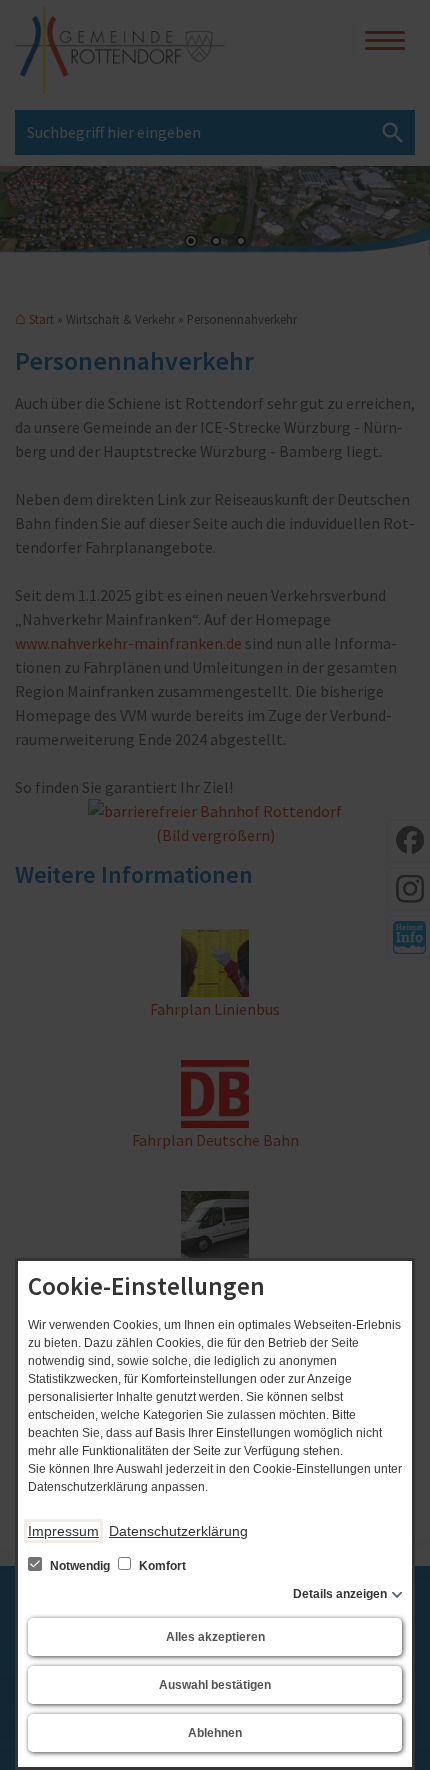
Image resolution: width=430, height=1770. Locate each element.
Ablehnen (215, 1733)
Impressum (63, 1531)
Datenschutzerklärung (178, 1531)
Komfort (161, 1566)
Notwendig (80, 1566)
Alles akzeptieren (215, 1637)
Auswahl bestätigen (215, 1685)
